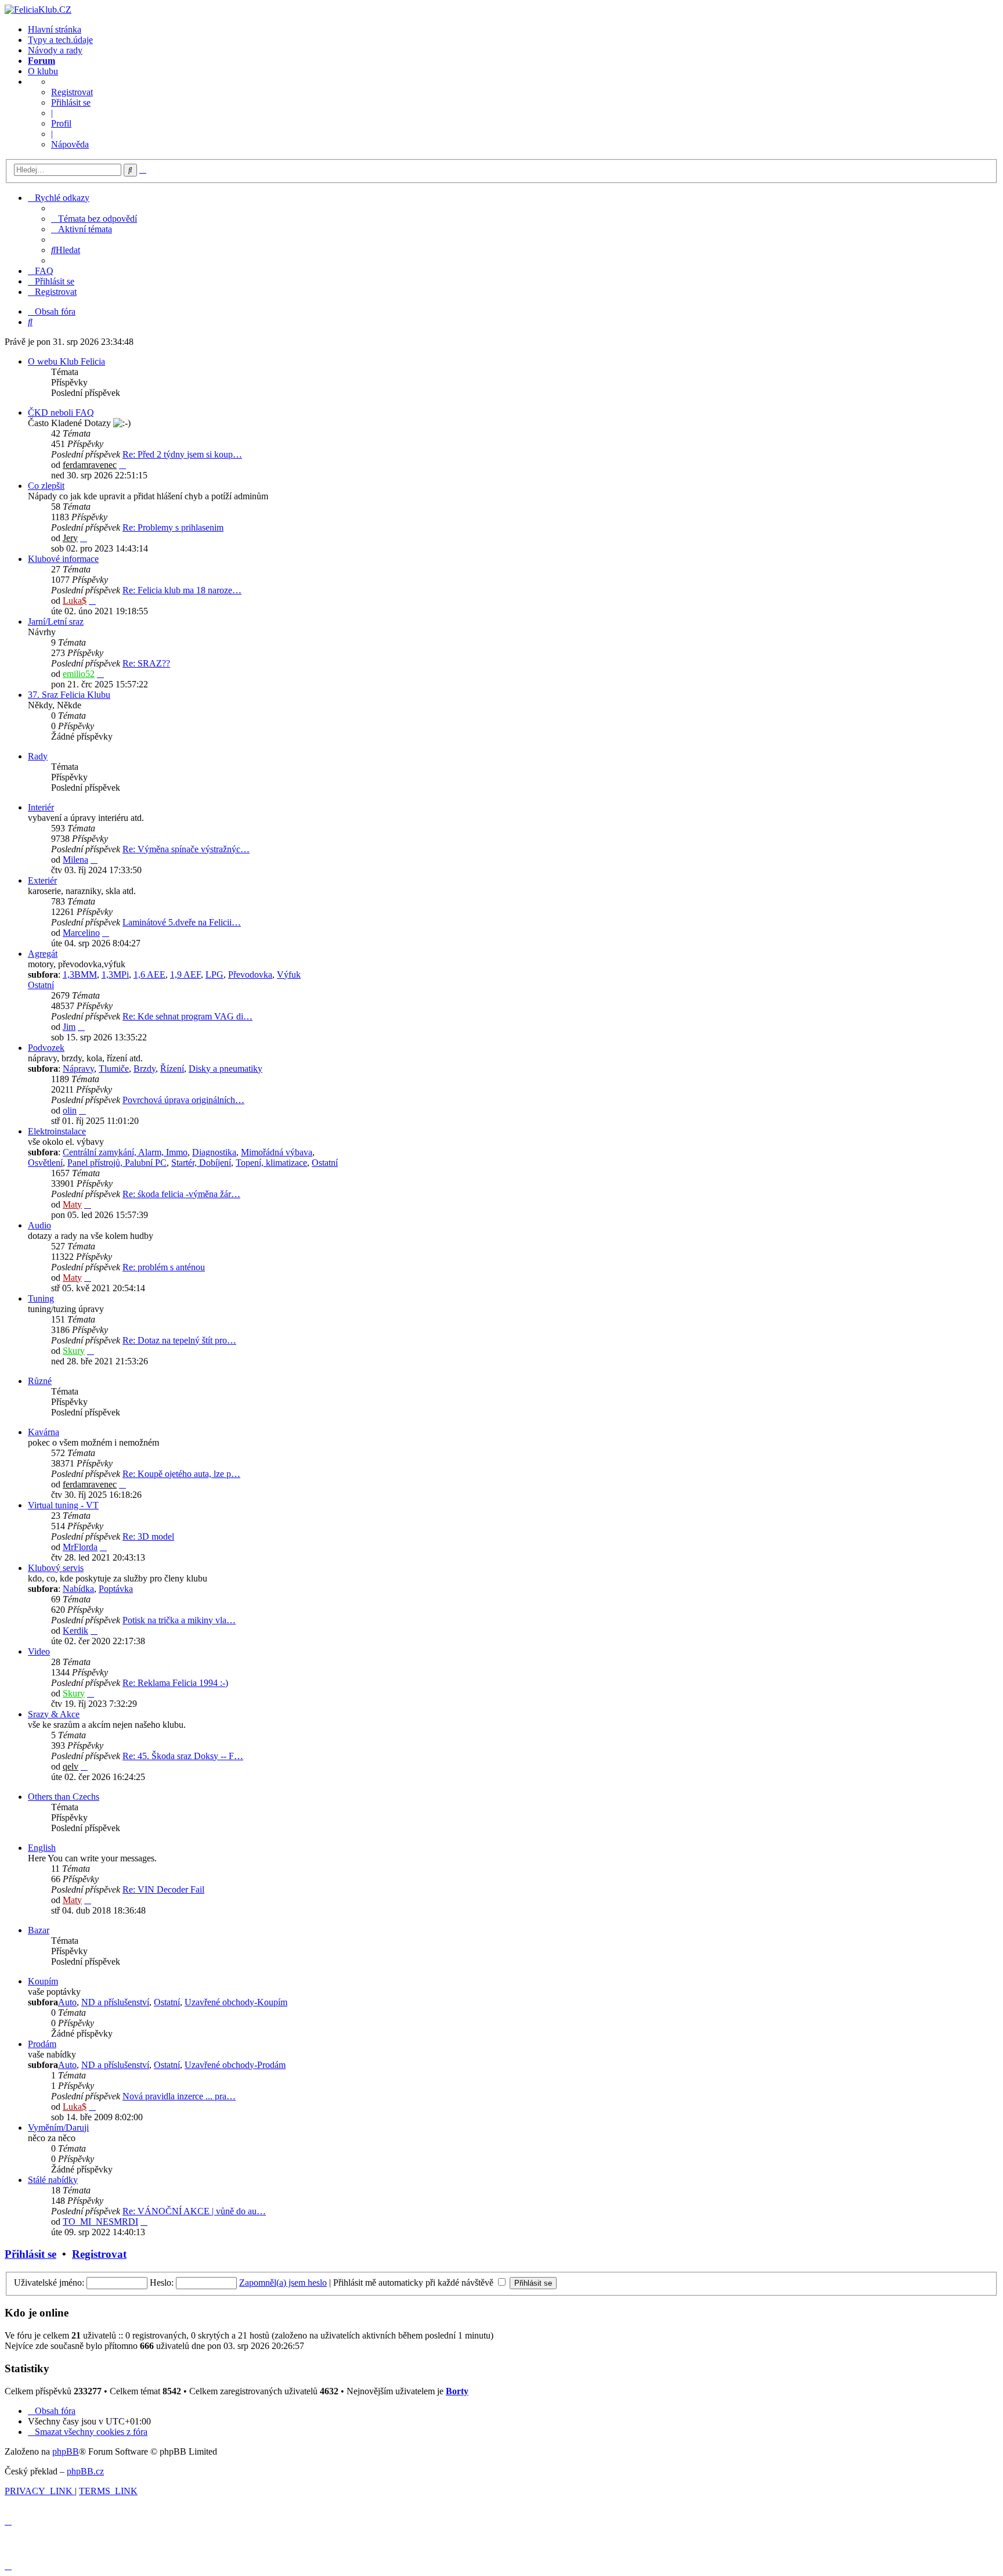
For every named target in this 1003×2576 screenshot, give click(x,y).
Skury (74, 1351)
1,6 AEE (149, 974)
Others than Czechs (64, 1797)
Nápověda (70, 144)
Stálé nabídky (53, 2180)
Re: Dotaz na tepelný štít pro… (179, 1340)
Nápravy (78, 1069)
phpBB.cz (85, 2471)
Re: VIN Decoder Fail (163, 1889)
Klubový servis (56, 1568)
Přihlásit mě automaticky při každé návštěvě (414, 2283)
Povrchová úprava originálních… (183, 1100)
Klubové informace (63, 559)
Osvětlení (45, 1163)
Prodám (42, 2044)
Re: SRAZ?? (146, 663)
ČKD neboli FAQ (61, 412)
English (42, 1848)
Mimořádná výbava (277, 1152)
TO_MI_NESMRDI (100, 2222)
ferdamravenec (90, 465)
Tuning (41, 1298)
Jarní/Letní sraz (56, 622)
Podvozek (46, 1048)
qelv (71, 1766)
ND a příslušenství (115, 2002)
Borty (457, 2391)
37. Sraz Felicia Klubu (69, 695)
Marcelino (81, 933)
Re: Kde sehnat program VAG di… (187, 1016)
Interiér (41, 807)
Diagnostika (214, 1152)
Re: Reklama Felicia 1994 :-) (175, 1683)
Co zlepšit (46, 486)
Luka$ (75, 601)
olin (70, 1110)
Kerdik (75, 1631)
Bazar (39, 1930)
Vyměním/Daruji (58, 2128)
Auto (67, 2002)
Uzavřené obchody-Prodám (235, 2065)
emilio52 (79, 674)
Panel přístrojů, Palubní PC (117, 1163)
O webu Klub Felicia (66, 361)
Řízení (172, 1069)
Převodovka (250, 974)
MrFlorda (80, 1547)
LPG (214, 974)
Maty (72, 1204)
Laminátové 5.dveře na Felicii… (182, 922)
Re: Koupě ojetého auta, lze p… (181, 1474)
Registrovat (72, 92)
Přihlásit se (71, 102)
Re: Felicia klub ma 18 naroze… (182, 590)
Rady (38, 756)
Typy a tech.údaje (60, 40)
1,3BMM (80, 974)
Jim (69, 1027)
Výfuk (289, 974)
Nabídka (78, 1589)
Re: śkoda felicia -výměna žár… (181, 1194)
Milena (75, 860)
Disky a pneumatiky (226, 1069)
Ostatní (41, 985)
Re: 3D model (148, 1536)
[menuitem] (94, 219)
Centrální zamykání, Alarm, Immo (125, 1152)
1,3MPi (115, 974)
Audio (39, 1225)
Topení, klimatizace (271, 1163)
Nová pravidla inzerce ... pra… (179, 2096)
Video (39, 1651)
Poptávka (116, 1589)
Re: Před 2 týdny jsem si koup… (182, 454)
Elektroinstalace (57, 1131)
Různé (40, 1381)
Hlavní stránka (55, 29)
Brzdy (145, 1069)
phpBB (66, 2451)
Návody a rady (55, 50)
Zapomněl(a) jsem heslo (283, 2283)
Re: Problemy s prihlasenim (173, 527)
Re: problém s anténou (164, 1267)
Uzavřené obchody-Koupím (236, 2002)
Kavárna (44, 1432)
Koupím (43, 1981)
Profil (61, 123)
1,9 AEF (185, 974)
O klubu (43, 71)
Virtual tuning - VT (63, 1505)
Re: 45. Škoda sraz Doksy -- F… (183, 1756)
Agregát (43, 954)
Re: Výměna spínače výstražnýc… (186, 849)
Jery (70, 538)
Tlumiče (114, 1069)
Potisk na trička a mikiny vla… (179, 1620)
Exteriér (42, 880)
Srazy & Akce (54, 1714)
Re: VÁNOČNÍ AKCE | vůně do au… (194, 2211)
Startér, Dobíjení (201, 1163)
